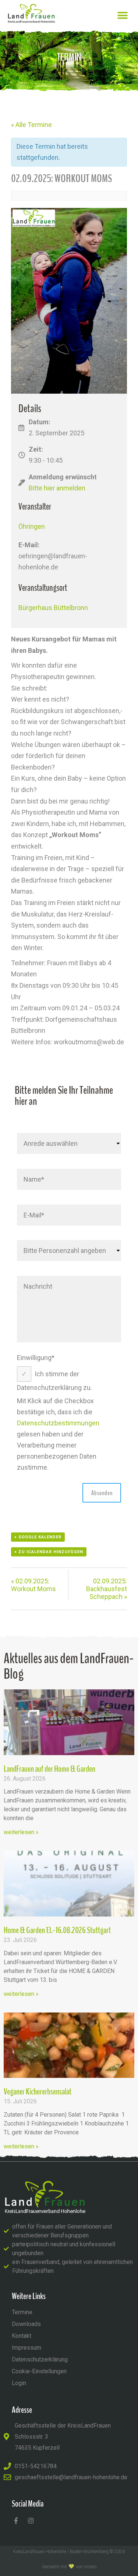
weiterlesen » (21, 1832)
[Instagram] (31, 2521)
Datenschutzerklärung (40, 2359)
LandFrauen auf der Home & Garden (49, 1769)
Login (19, 2383)
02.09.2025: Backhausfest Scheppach (107, 1589)
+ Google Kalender (38, 1537)
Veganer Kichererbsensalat (38, 2092)
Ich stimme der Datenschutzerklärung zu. (54, 1381)
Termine (22, 2312)
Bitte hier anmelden (57, 488)
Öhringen (32, 526)
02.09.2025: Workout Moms (33, 1585)
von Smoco (86, 2567)
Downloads (26, 2324)
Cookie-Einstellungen (39, 2371)
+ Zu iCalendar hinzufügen (49, 1552)
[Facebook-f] (16, 2521)
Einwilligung (36, 1358)
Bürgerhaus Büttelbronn (53, 608)
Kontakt (22, 2336)
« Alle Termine (31, 125)
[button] (122, 15)
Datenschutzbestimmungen (58, 1423)
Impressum (26, 2348)
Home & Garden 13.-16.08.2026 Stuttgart (57, 1930)
